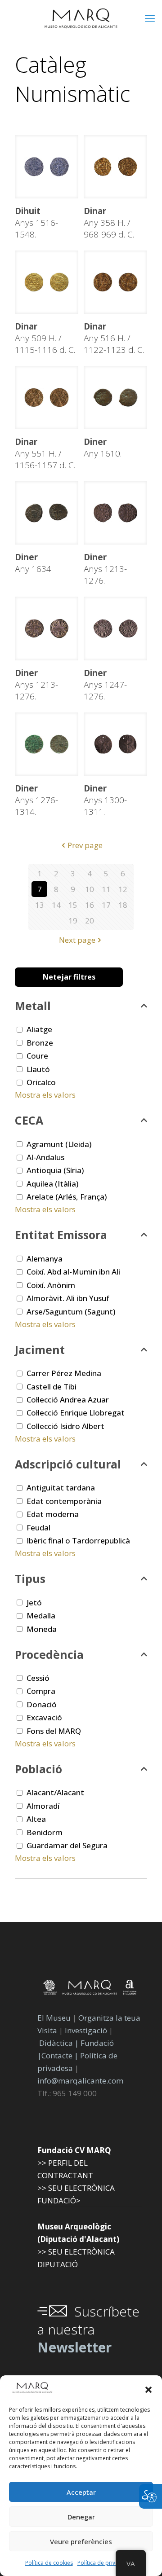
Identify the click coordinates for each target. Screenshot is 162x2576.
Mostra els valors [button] (45, 1095)
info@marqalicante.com (80, 2081)
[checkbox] (20, 1030)
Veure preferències (81, 2541)
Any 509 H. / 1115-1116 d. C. (45, 338)
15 (73, 905)
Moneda (42, 1629)
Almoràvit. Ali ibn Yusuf (68, 1298)
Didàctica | (60, 2043)
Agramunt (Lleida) (59, 1144)
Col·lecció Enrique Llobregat (76, 1413)
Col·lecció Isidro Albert (65, 1426)
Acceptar (81, 2492)
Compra (41, 1691)
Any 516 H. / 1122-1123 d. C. (114, 338)
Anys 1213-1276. (105, 569)
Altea (36, 1819)
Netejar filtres (69, 977)
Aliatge (39, 1029)
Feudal (38, 1528)
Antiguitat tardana (61, 1488)
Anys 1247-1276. (105, 685)
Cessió (38, 1678)
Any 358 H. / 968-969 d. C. (109, 223)
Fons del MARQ (54, 1731)
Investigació (86, 2030)
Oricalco (41, 1082)
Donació (42, 1704)
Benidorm (45, 1832)
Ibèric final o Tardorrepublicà (78, 1541)
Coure (37, 1056)
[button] (148, 2390)
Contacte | (60, 2055)
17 (106, 905)
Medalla (41, 1615)
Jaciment (40, 1350)
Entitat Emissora (61, 1235)
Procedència (49, 1654)
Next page (77, 940)
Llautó (38, 1069)
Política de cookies (49, 2563)
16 (90, 905)
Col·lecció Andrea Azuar (68, 1400)
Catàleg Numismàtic (72, 79)
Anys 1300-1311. (105, 800)
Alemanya (45, 1259)
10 (90, 889)
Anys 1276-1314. (36, 800)
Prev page (85, 845)
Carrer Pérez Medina (64, 1373)
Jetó (34, 1602)
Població (38, 1769)
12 (123, 889)
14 (56, 905)
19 (73, 921)
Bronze (40, 1043)
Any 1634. (34, 563)
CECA (29, 1120)
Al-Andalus (45, 1157)
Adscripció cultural (68, 1464)
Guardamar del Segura (67, 1845)
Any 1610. (103, 448)
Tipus (30, 1578)
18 (123, 905)
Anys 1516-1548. (36, 223)
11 (106, 889)
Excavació (44, 1717)
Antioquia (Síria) (55, 1170)
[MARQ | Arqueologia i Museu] (81, 18)
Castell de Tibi (52, 1387)
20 (90, 921)
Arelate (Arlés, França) (67, 1197)
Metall (33, 1006)
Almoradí (43, 1806)
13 (40, 905)
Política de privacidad (105, 2563)
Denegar (81, 2517)
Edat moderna (53, 1514)
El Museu (54, 2018)
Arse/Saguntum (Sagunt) (71, 1312)
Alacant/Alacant (55, 1792)
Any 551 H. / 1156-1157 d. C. (45, 453)
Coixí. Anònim (51, 1285)
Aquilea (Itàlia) (52, 1184)
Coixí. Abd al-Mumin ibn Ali (73, 1272)
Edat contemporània (64, 1501)
